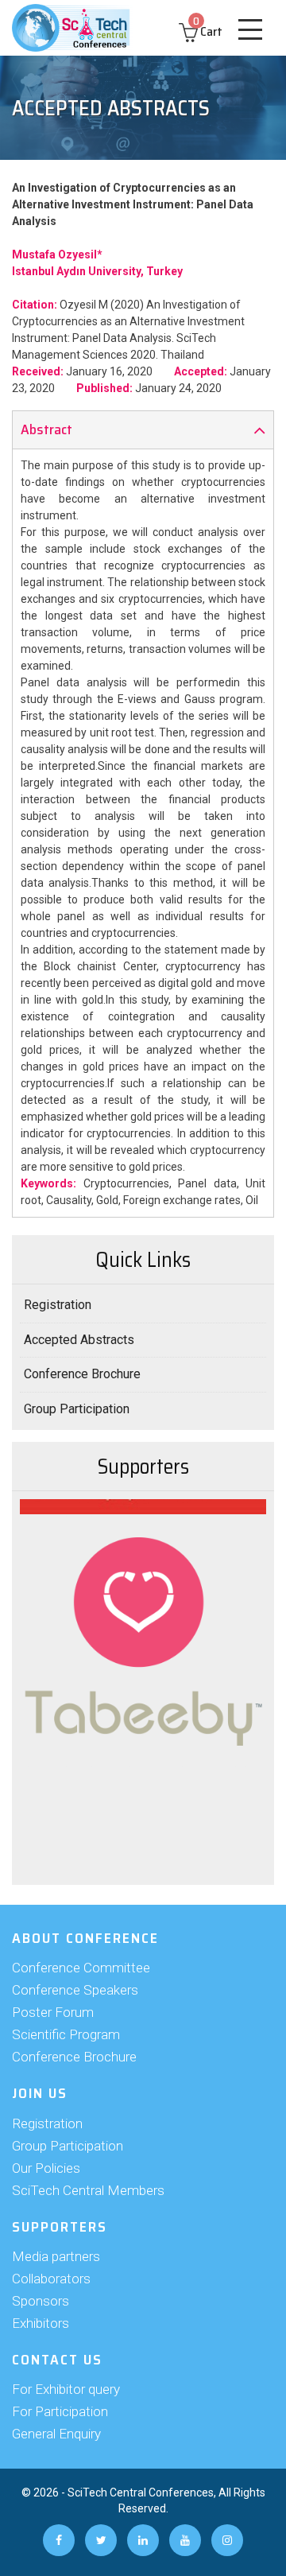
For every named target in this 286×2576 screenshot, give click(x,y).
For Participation (60, 2411)
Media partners (56, 2256)
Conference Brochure (82, 1374)
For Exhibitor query (66, 2389)
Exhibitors (41, 2323)
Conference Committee (81, 1968)
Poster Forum (53, 2012)
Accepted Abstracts (79, 1340)
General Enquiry (56, 2434)
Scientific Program (66, 2034)
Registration (58, 1305)
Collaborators (51, 2279)
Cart (208, 31)
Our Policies (46, 2168)
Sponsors (41, 2301)
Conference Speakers (75, 1990)
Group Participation (77, 1409)
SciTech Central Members (88, 2190)
